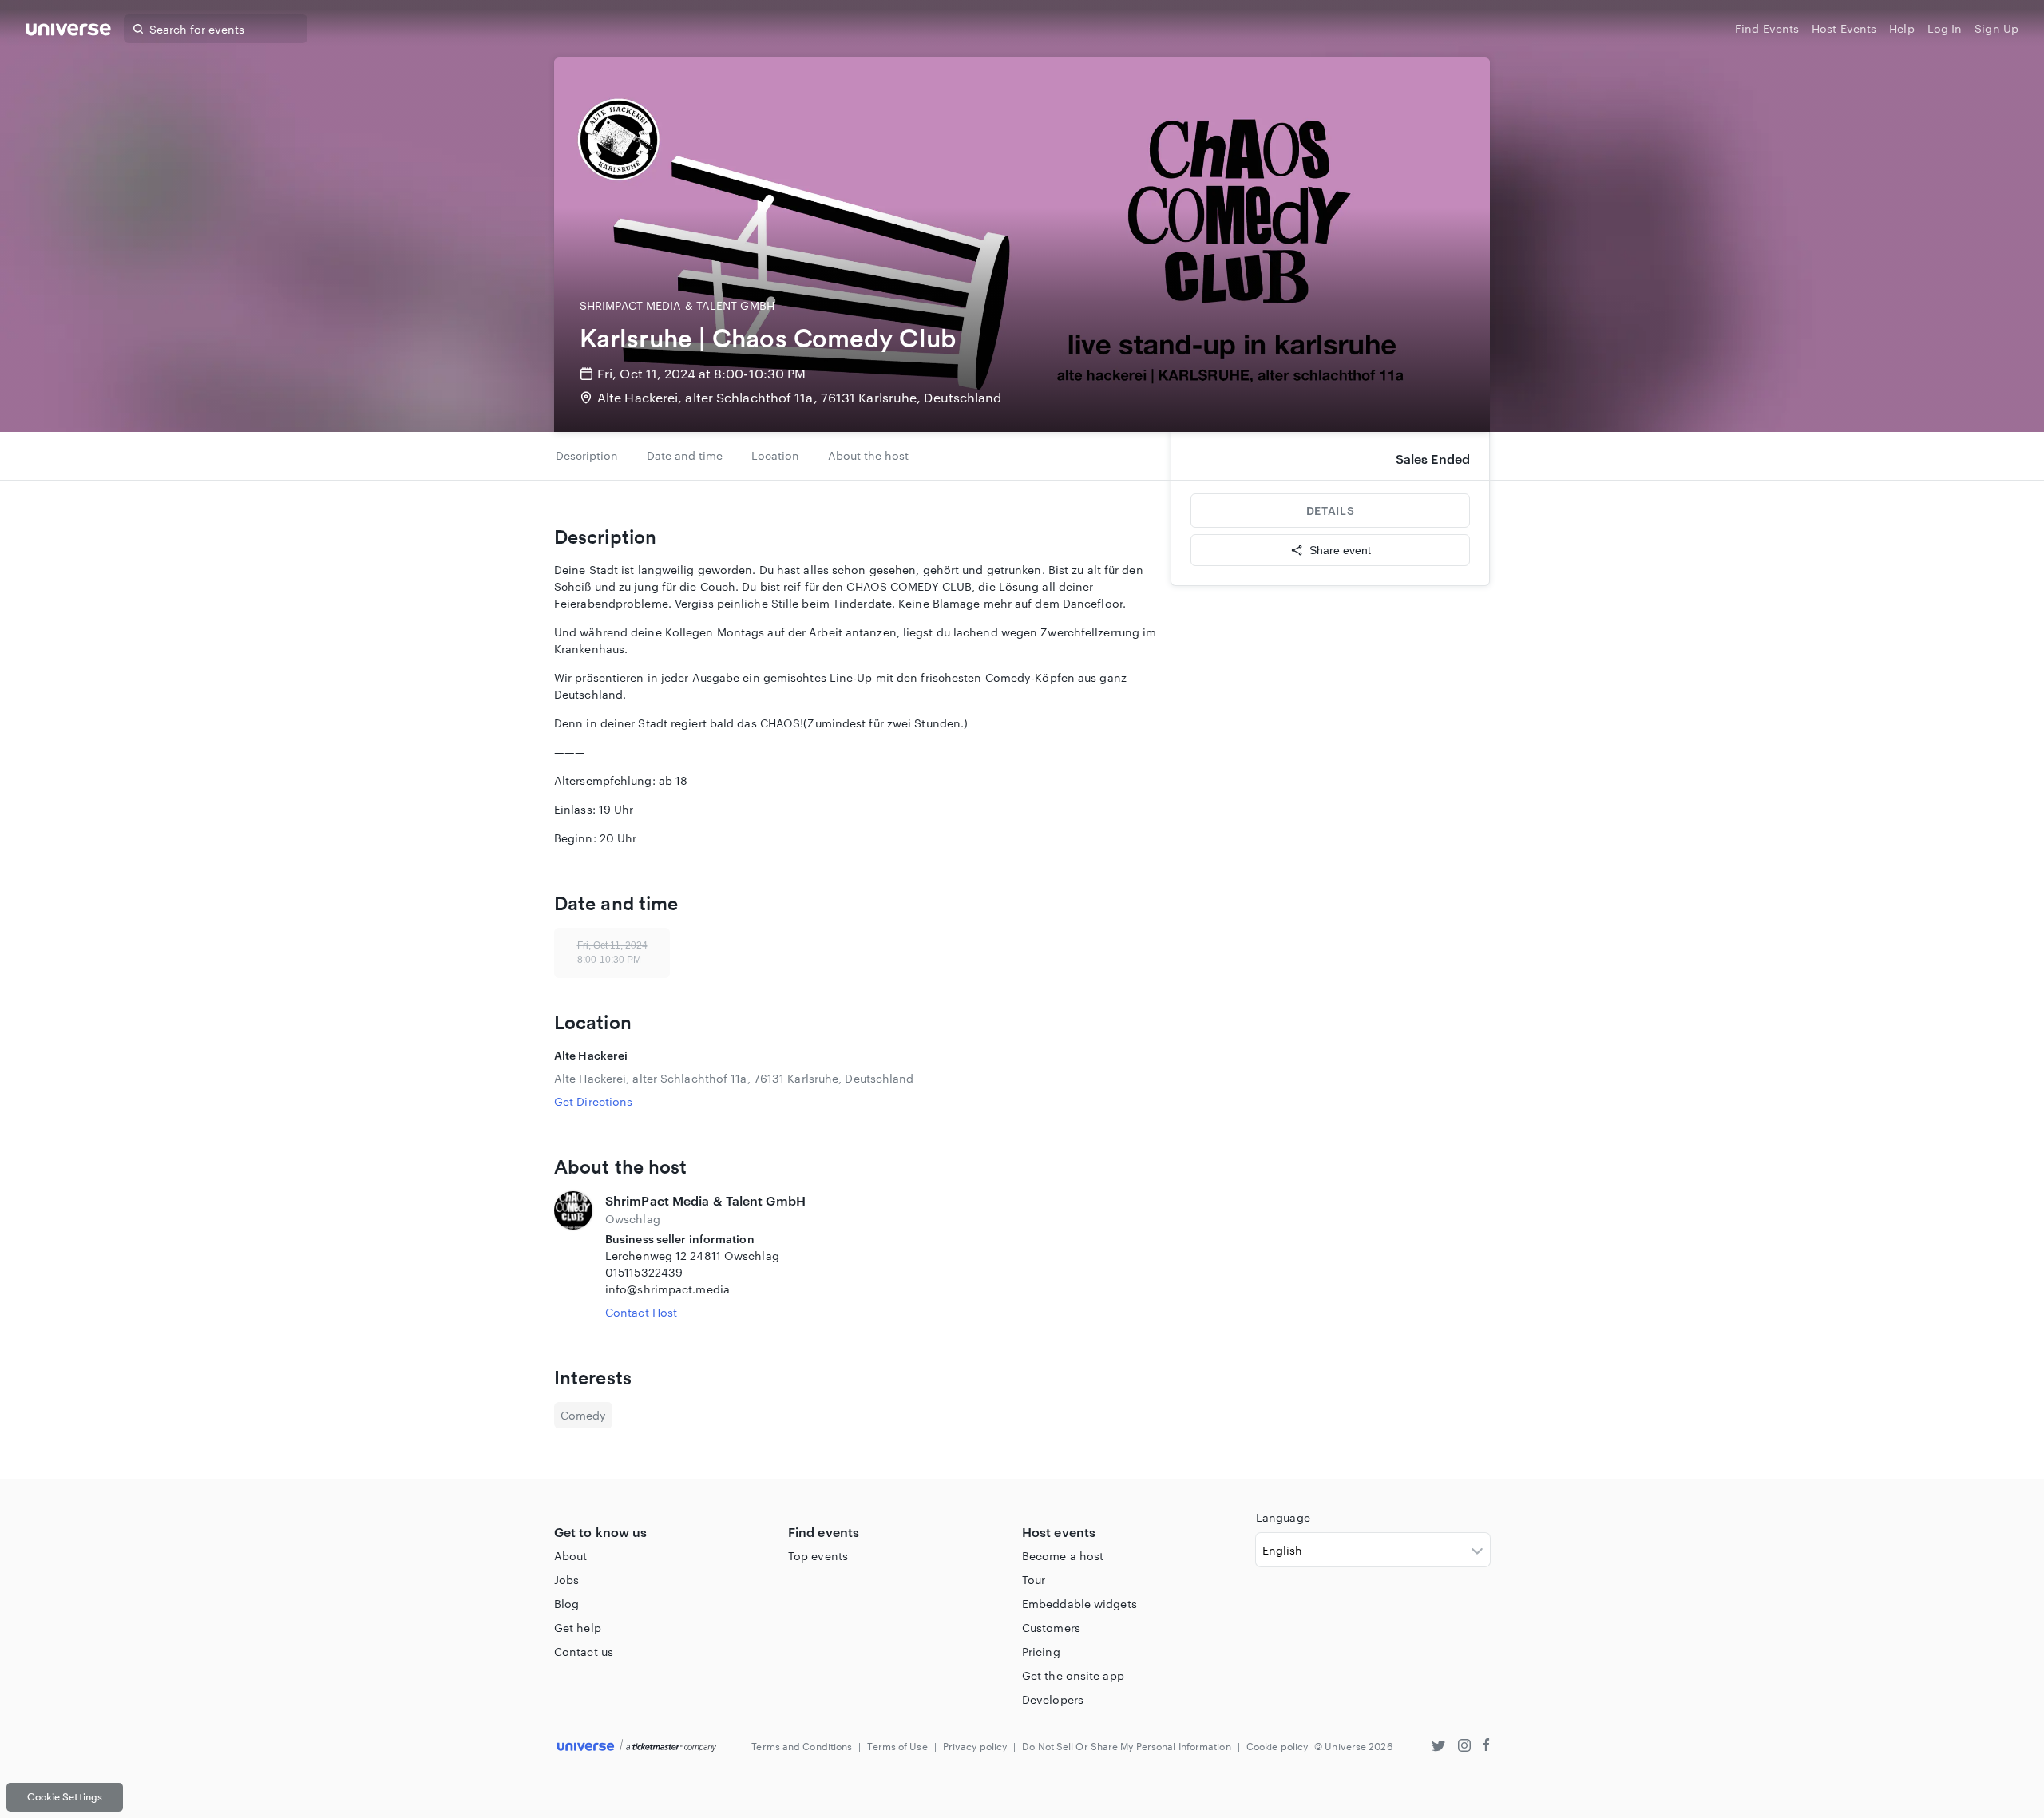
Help (1901, 28)
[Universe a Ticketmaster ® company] (637, 1747)
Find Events (1767, 28)
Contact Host (641, 1312)
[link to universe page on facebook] (1487, 1747)
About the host (868, 455)
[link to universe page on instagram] (1464, 1747)
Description (587, 455)
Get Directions (593, 1101)
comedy (583, 1415)
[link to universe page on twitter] (1438, 1747)
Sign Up (1996, 28)
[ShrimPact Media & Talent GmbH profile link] (573, 1256)
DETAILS (1330, 511)
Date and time (685, 455)
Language (1283, 1517)
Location (775, 455)
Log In (1945, 28)
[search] (138, 29)
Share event (1340, 550)
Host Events (1844, 28)
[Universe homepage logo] (68, 32)
